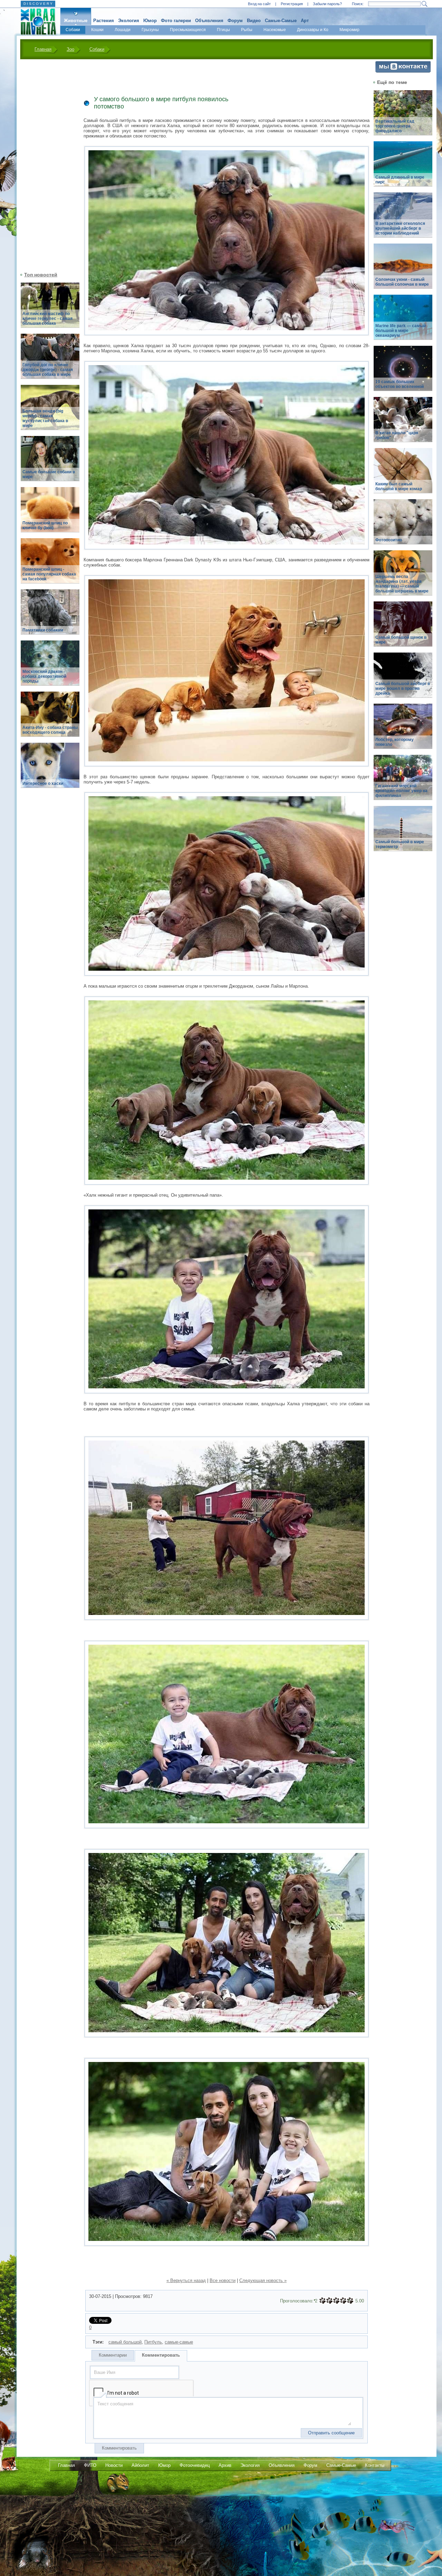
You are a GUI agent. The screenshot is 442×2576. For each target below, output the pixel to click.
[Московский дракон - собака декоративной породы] (50, 667)
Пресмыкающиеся (188, 30)
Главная (43, 49)
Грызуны (150, 30)
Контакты (375, 2465)
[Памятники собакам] (50, 616)
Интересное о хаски (43, 783)
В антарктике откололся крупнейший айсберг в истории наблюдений (400, 228)
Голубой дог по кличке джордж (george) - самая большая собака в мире (48, 370)
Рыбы (247, 30)
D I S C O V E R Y (38, 4)
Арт (305, 21)
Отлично (350, 2301)
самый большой (125, 2342)
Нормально (336, 2301)
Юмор (150, 21)
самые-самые (179, 2342)
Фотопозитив (389, 540)
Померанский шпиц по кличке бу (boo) (45, 525)
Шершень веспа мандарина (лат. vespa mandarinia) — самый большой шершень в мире (402, 584)
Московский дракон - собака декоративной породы (44, 676)
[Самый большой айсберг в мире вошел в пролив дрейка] (403, 679)
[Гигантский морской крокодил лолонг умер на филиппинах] (403, 781)
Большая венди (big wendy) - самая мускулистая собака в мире (45, 418)
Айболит (140, 2465)
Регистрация (292, 4)
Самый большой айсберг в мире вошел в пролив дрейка (403, 688)
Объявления (209, 21)
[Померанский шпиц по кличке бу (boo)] (50, 514)
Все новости (223, 2280)
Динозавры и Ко (313, 30)
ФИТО (90, 2465)
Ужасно (323, 2301)
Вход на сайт (259, 4)
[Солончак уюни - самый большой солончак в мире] (403, 270)
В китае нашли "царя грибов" (397, 435)
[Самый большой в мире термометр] (403, 832)
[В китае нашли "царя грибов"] (403, 423)
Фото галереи (176, 21)
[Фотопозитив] (403, 526)
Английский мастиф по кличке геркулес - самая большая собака (47, 319)
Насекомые (275, 30)
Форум (235, 21)
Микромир (349, 30)
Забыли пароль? (327, 4)
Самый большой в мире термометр (400, 844)
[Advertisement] (46, 165)
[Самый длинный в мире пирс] (403, 168)
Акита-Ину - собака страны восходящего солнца (50, 730)
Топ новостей (41, 275)
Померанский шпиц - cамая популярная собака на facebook (49, 574)
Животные (76, 21)
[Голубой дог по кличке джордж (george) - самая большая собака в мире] (50, 360)
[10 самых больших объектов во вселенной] (403, 372)
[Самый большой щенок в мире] (403, 628)
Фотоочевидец (195, 2465)
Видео (254, 21)
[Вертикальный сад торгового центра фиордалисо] (403, 117)
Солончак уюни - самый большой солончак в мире (402, 282)
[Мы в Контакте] (403, 71)
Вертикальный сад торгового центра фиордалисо (395, 126)
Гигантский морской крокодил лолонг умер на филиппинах (401, 791)
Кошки (97, 30)
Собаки (73, 30)
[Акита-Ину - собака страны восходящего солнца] (50, 718)
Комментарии (113, 2355)
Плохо (329, 2301)
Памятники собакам (43, 630)
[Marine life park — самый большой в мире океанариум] (403, 321)
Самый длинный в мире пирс (400, 180)
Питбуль (153, 2342)
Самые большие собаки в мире (49, 474)
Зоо (70, 49)
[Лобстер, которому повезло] (403, 730)
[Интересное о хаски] (50, 769)
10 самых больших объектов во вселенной (400, 384)
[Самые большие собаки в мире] (50, 462)
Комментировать (161, 2355)
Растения (104, 21)
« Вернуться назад (186, 2280)
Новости (114, 2465)
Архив (225, 2465)
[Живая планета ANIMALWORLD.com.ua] (36, 22)
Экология (129, 21)
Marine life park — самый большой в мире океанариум (401, 331)
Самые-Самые (281, 21)
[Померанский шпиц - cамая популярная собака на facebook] (50, 565)
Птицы (223, 30)
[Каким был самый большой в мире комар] (403, 474)
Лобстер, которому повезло (395, 742)
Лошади (123, 30)
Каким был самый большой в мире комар (399, 486)
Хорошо (343, 2301)
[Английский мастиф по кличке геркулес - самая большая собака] (50, 309)
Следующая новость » (263, 2280)
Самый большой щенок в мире (401, 640)
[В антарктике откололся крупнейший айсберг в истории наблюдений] (403, 219)
